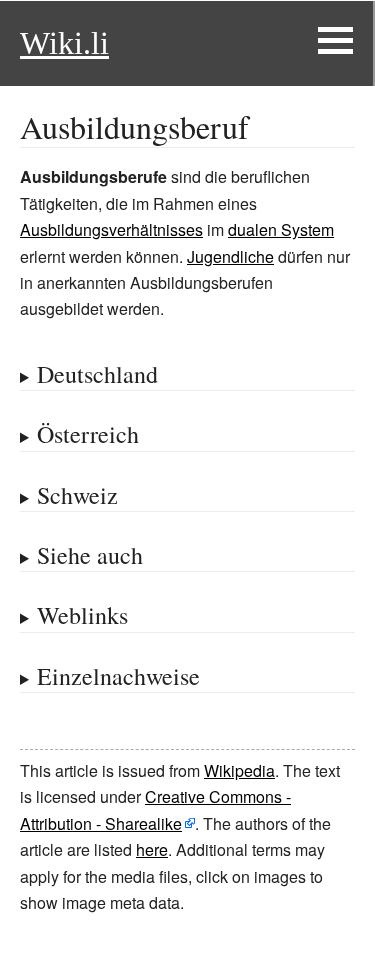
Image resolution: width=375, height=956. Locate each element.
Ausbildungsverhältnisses (111, 229)
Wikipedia (239, 770)
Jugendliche (230, 256)
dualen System (281, 229)
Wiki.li (64, 43)
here (152, 849)
